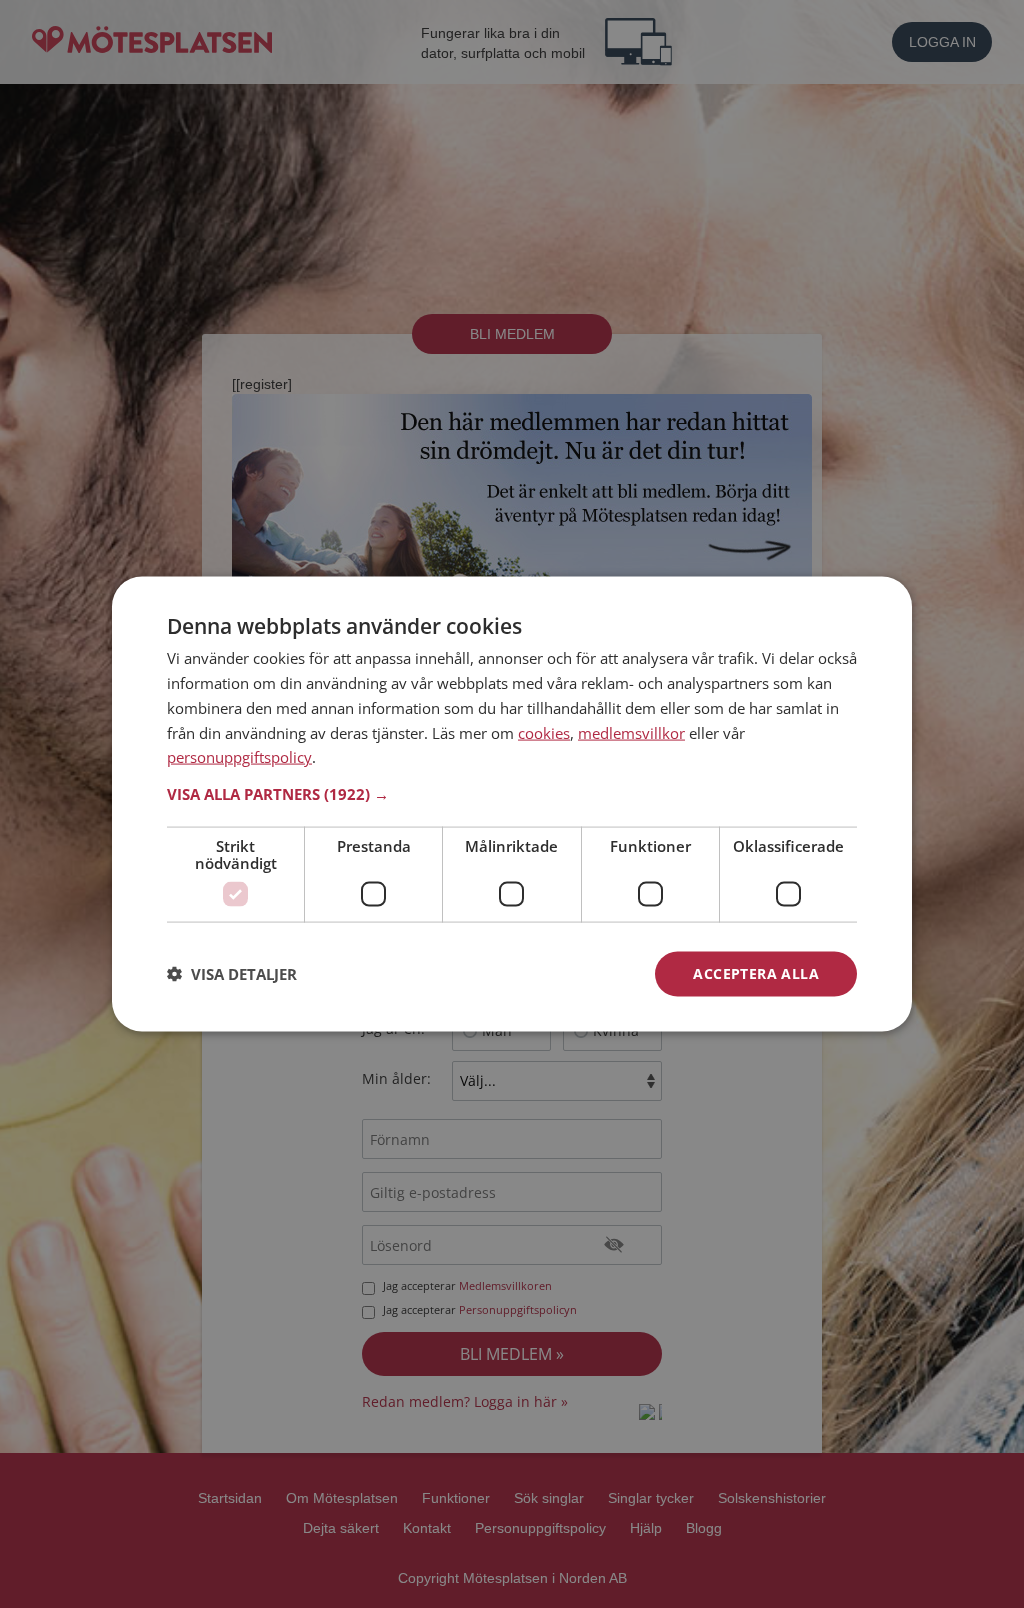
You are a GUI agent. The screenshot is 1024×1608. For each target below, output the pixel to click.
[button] (512, 794)
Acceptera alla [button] (756, 973)
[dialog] (512, 804)
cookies (544, 732)
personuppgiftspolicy (239, 757)
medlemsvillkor (631, 732)
